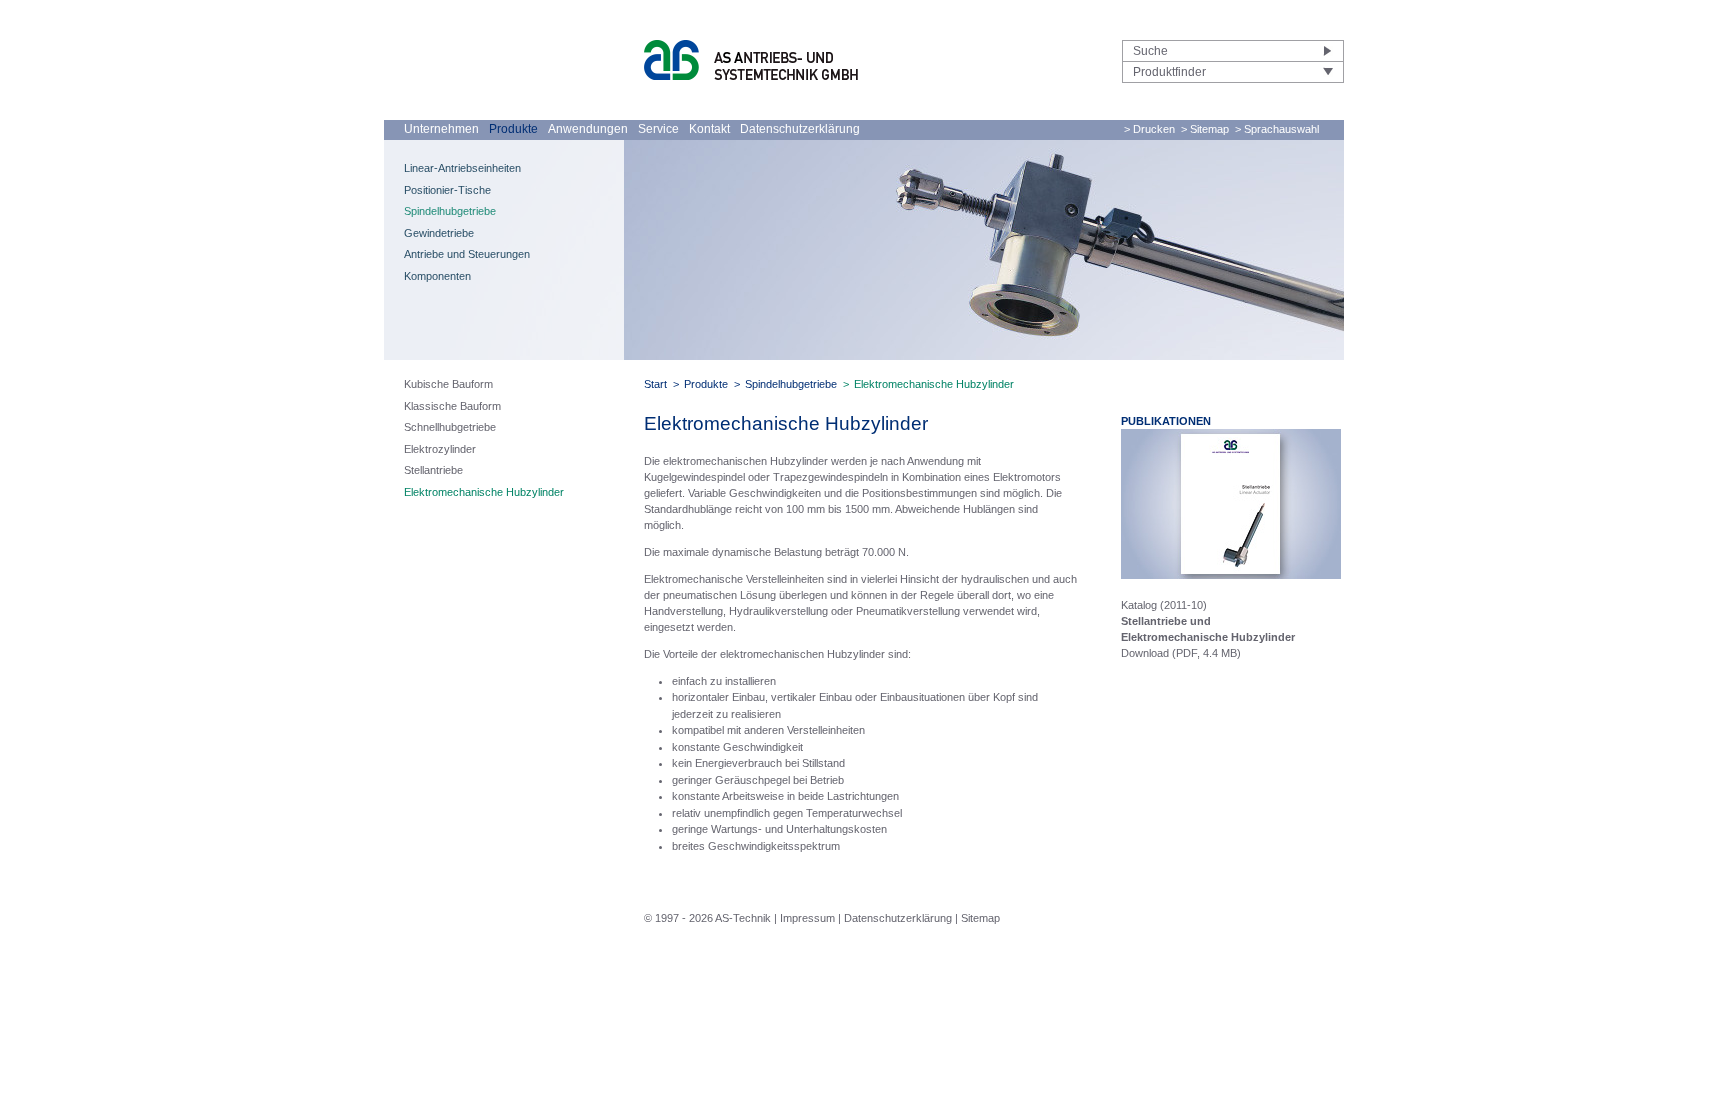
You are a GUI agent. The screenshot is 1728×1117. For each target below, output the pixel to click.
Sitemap (980, 918)
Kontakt (709, 129)
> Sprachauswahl (1277, 129)
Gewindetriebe (439, 233)
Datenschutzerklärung (800, 129)
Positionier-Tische (447, 190)
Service (658, 129)
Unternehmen (441, 129)
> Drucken (1149, 129)
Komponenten (437, 276)
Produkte (513, 129)
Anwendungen (588, 129)
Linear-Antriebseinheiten (462, 168)
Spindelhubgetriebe (450, 211)
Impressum (807, 918)
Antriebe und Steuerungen (467, 254)
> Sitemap (1205, 129)
